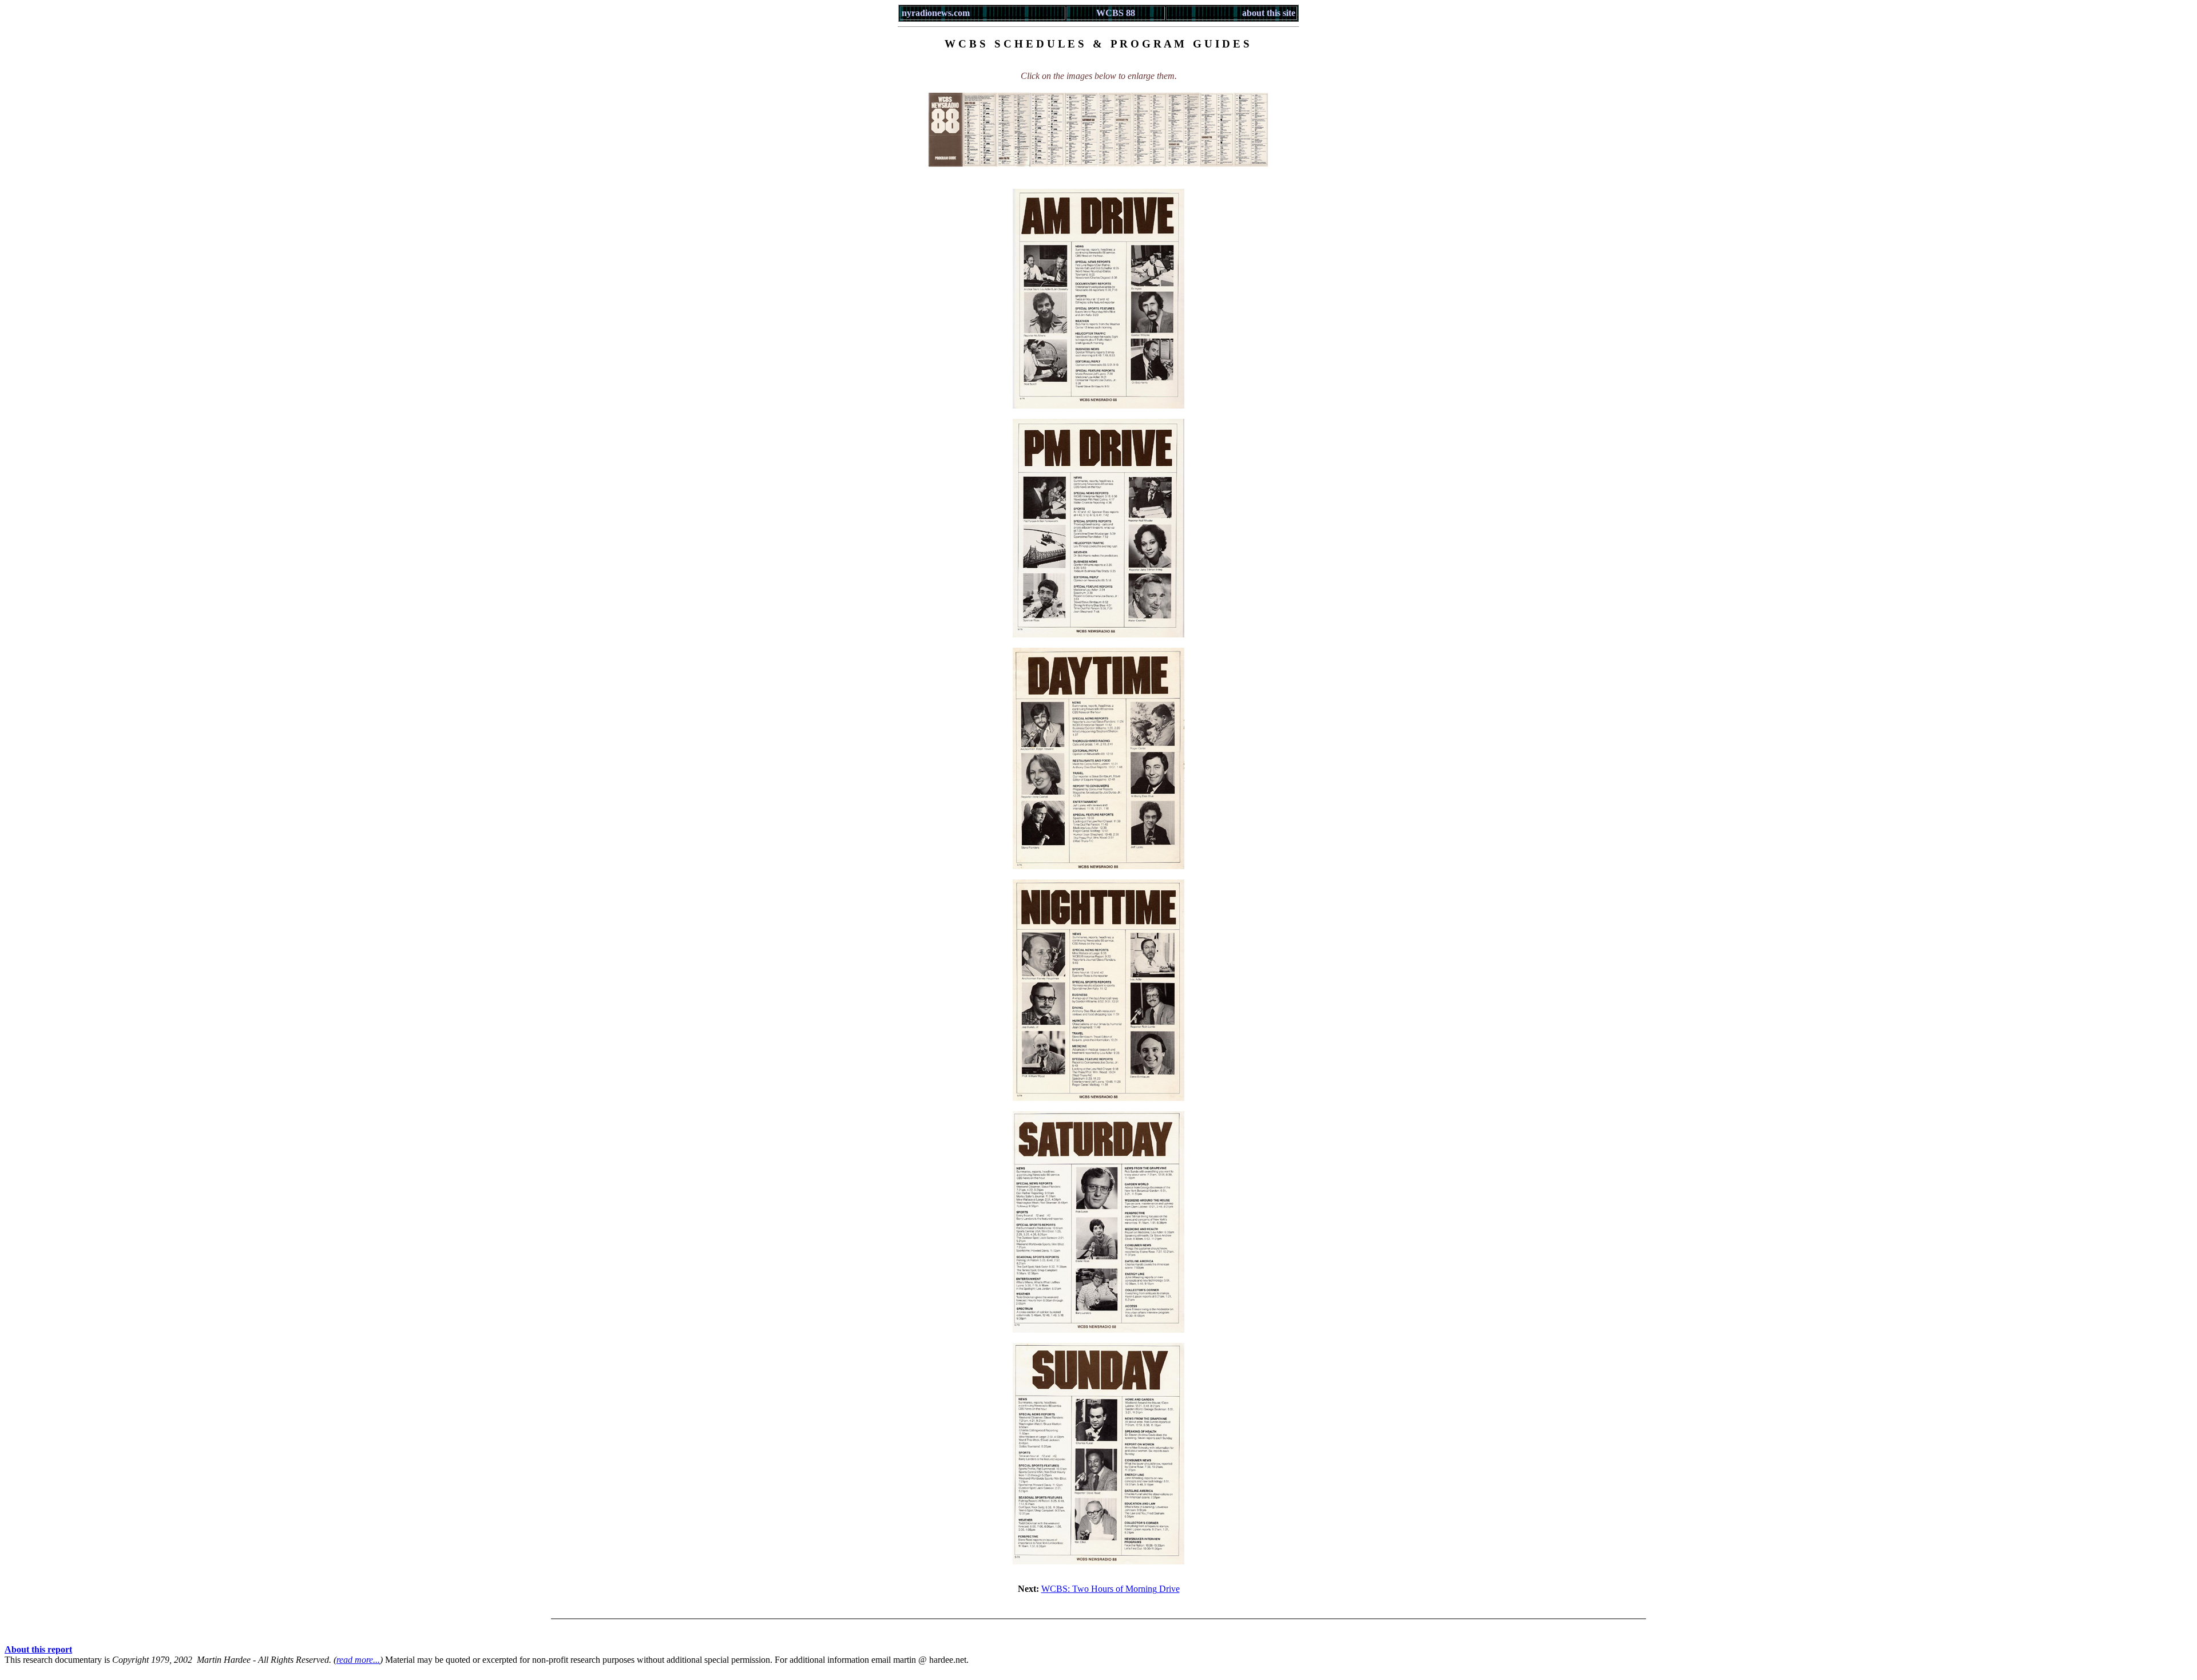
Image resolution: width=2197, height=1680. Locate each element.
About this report (38, 1649)
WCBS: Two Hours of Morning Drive (1111, 1589)
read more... (358, 1660)
